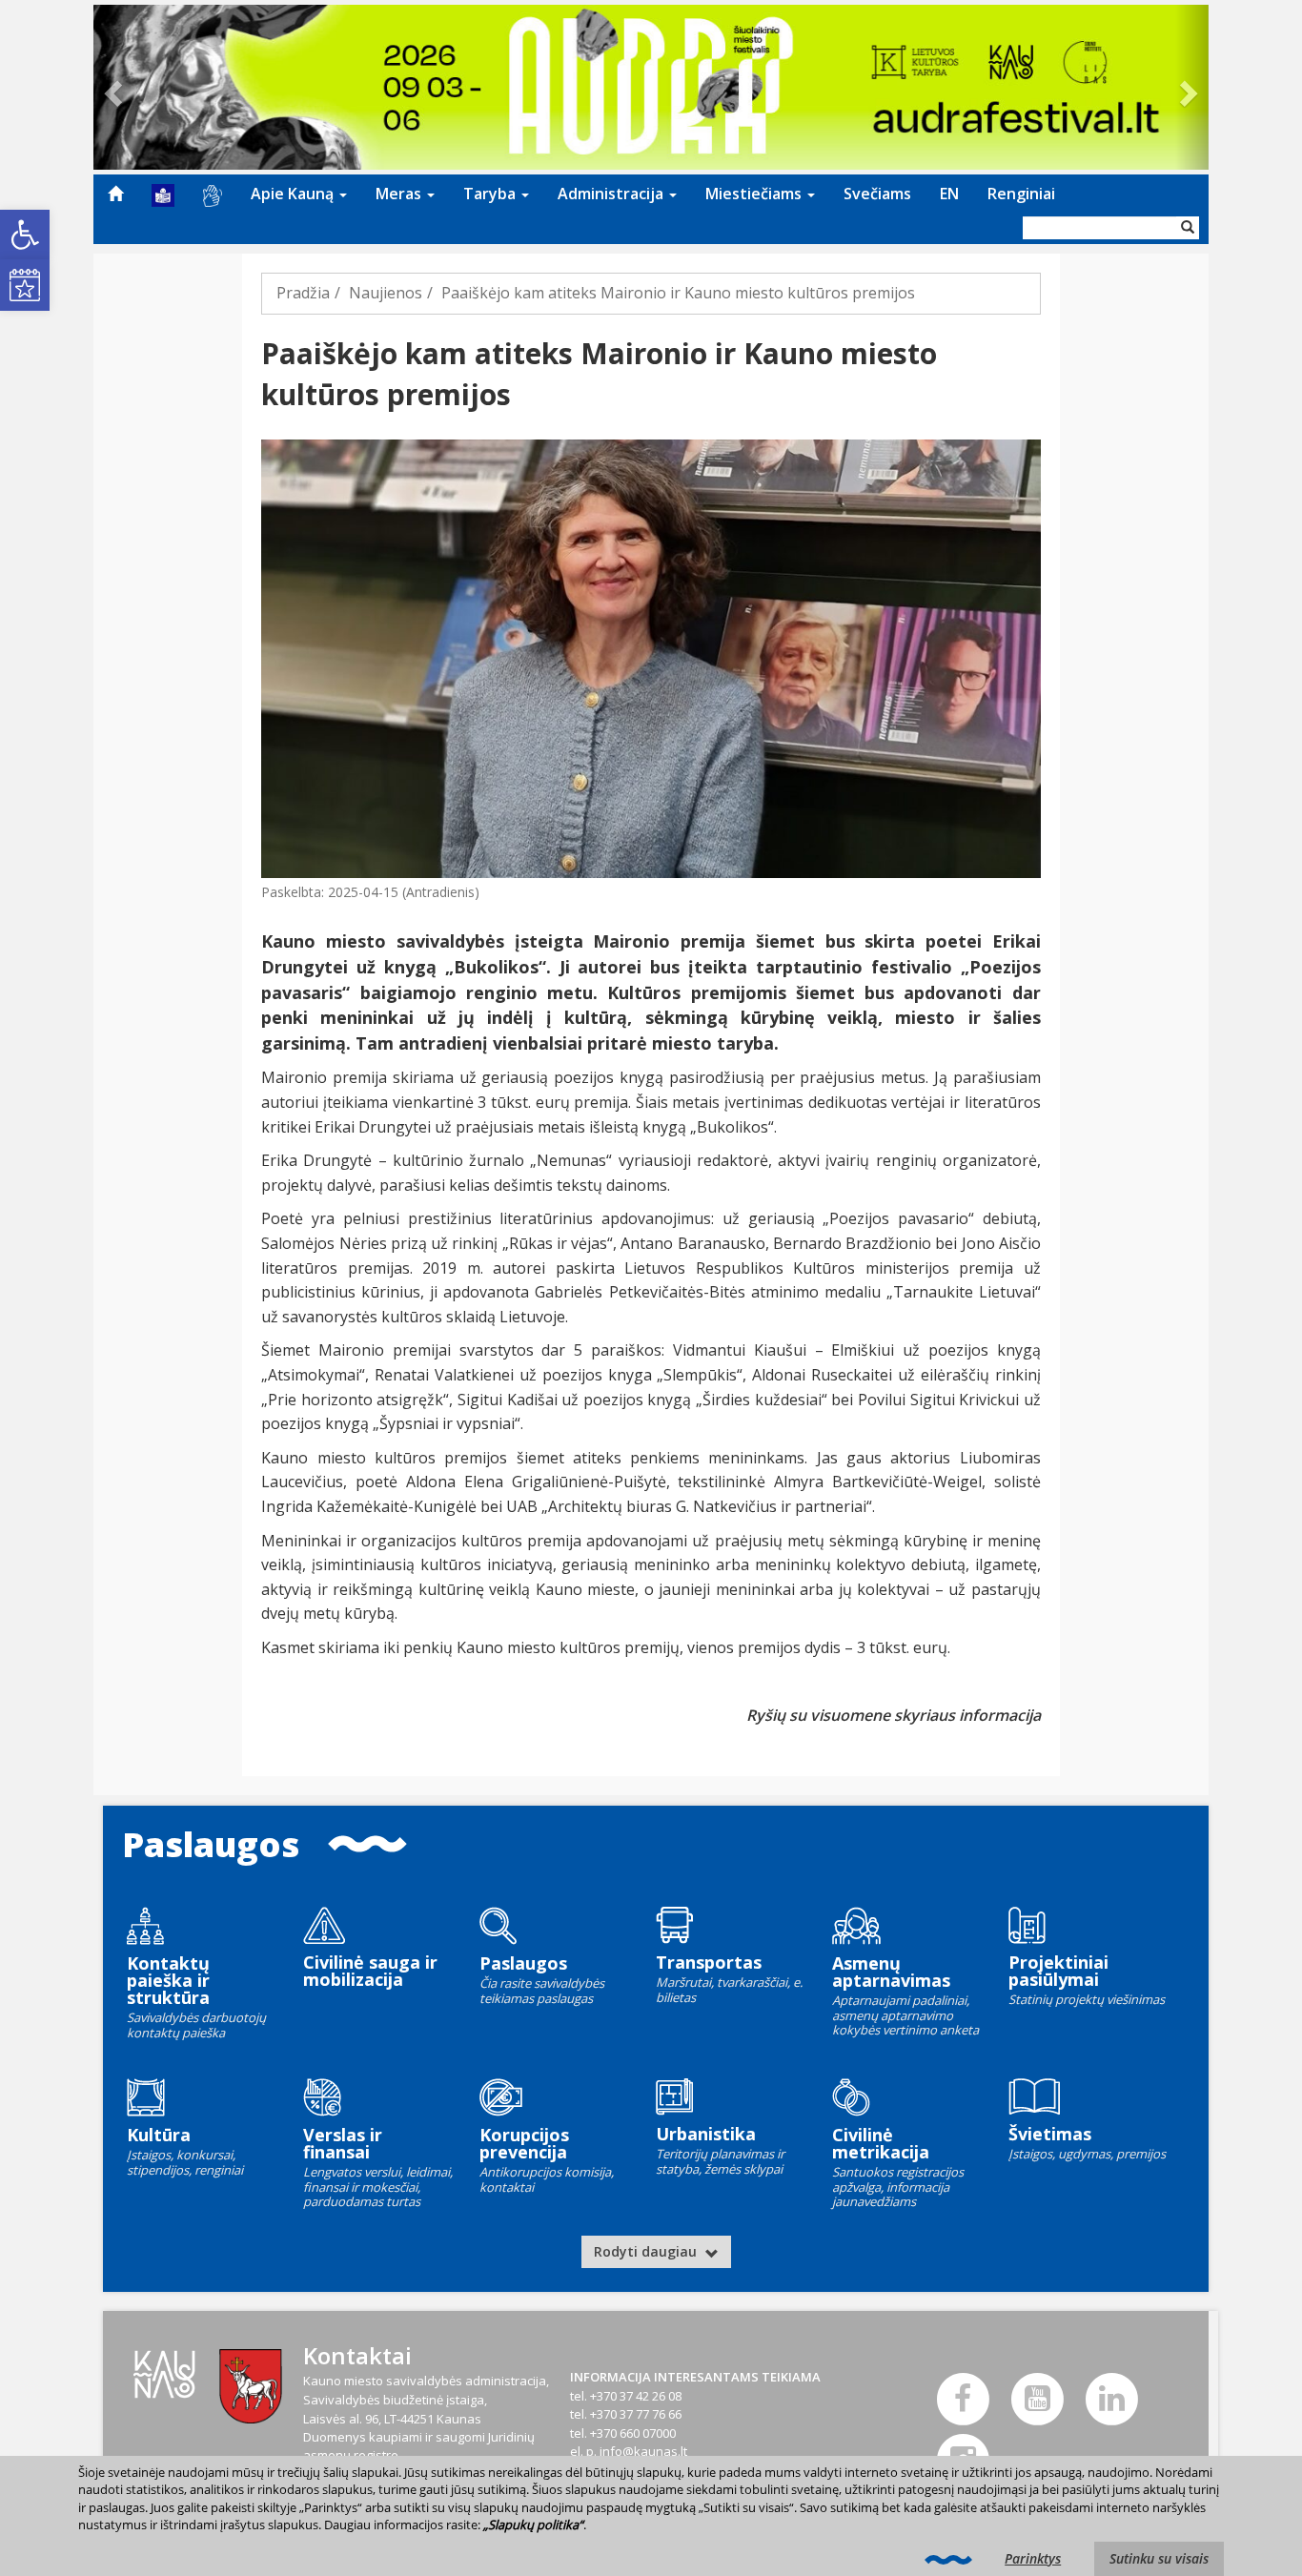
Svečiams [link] (877, 194)
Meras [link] (400, 194)
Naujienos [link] (386, 293)
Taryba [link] (491, 194)
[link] (25, 235)
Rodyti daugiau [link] (647, 2251)
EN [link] (949, 194)
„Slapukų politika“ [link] (533, 2525)
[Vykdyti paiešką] (1188, 228)
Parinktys (1033, 2558)
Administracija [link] (612, 194)
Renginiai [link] (1021, 194)
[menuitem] (115, 194)
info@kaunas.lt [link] (643, 2451)
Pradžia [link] (303, 293)
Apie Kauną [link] (294, 194)
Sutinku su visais (1159, 2558)
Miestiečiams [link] (755, 194)
